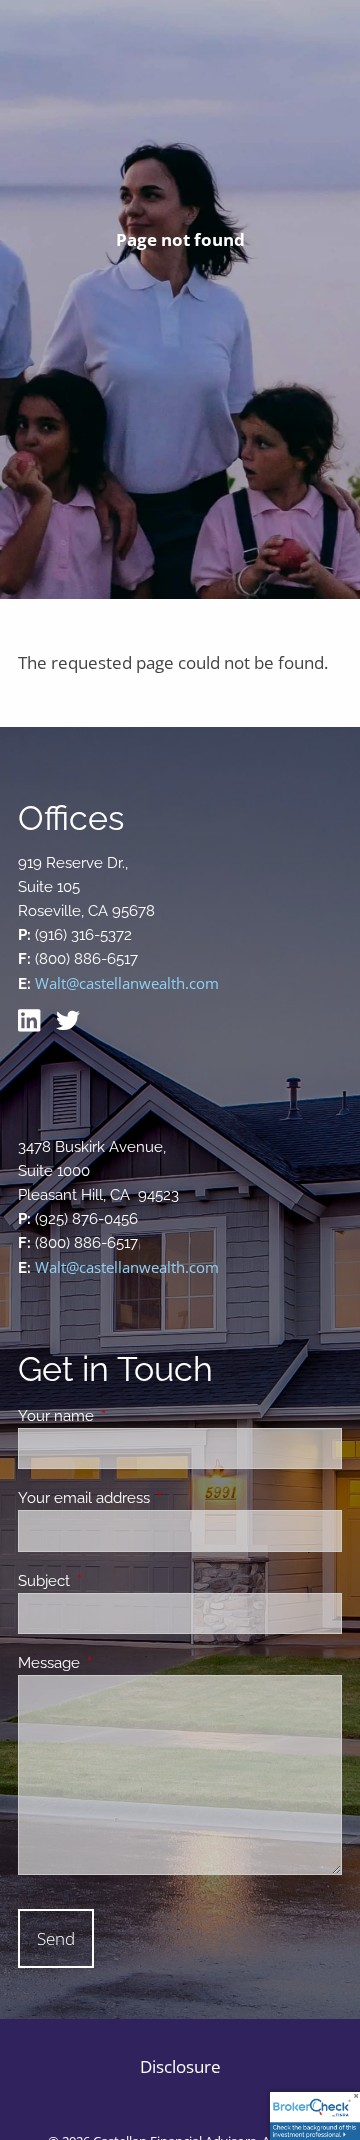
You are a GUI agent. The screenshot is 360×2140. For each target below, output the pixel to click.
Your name (128, 1416)
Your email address (156, 1498)
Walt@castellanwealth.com (127, 983)
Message (121, 1663)
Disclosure (180, 2066)
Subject (116, 1581)
